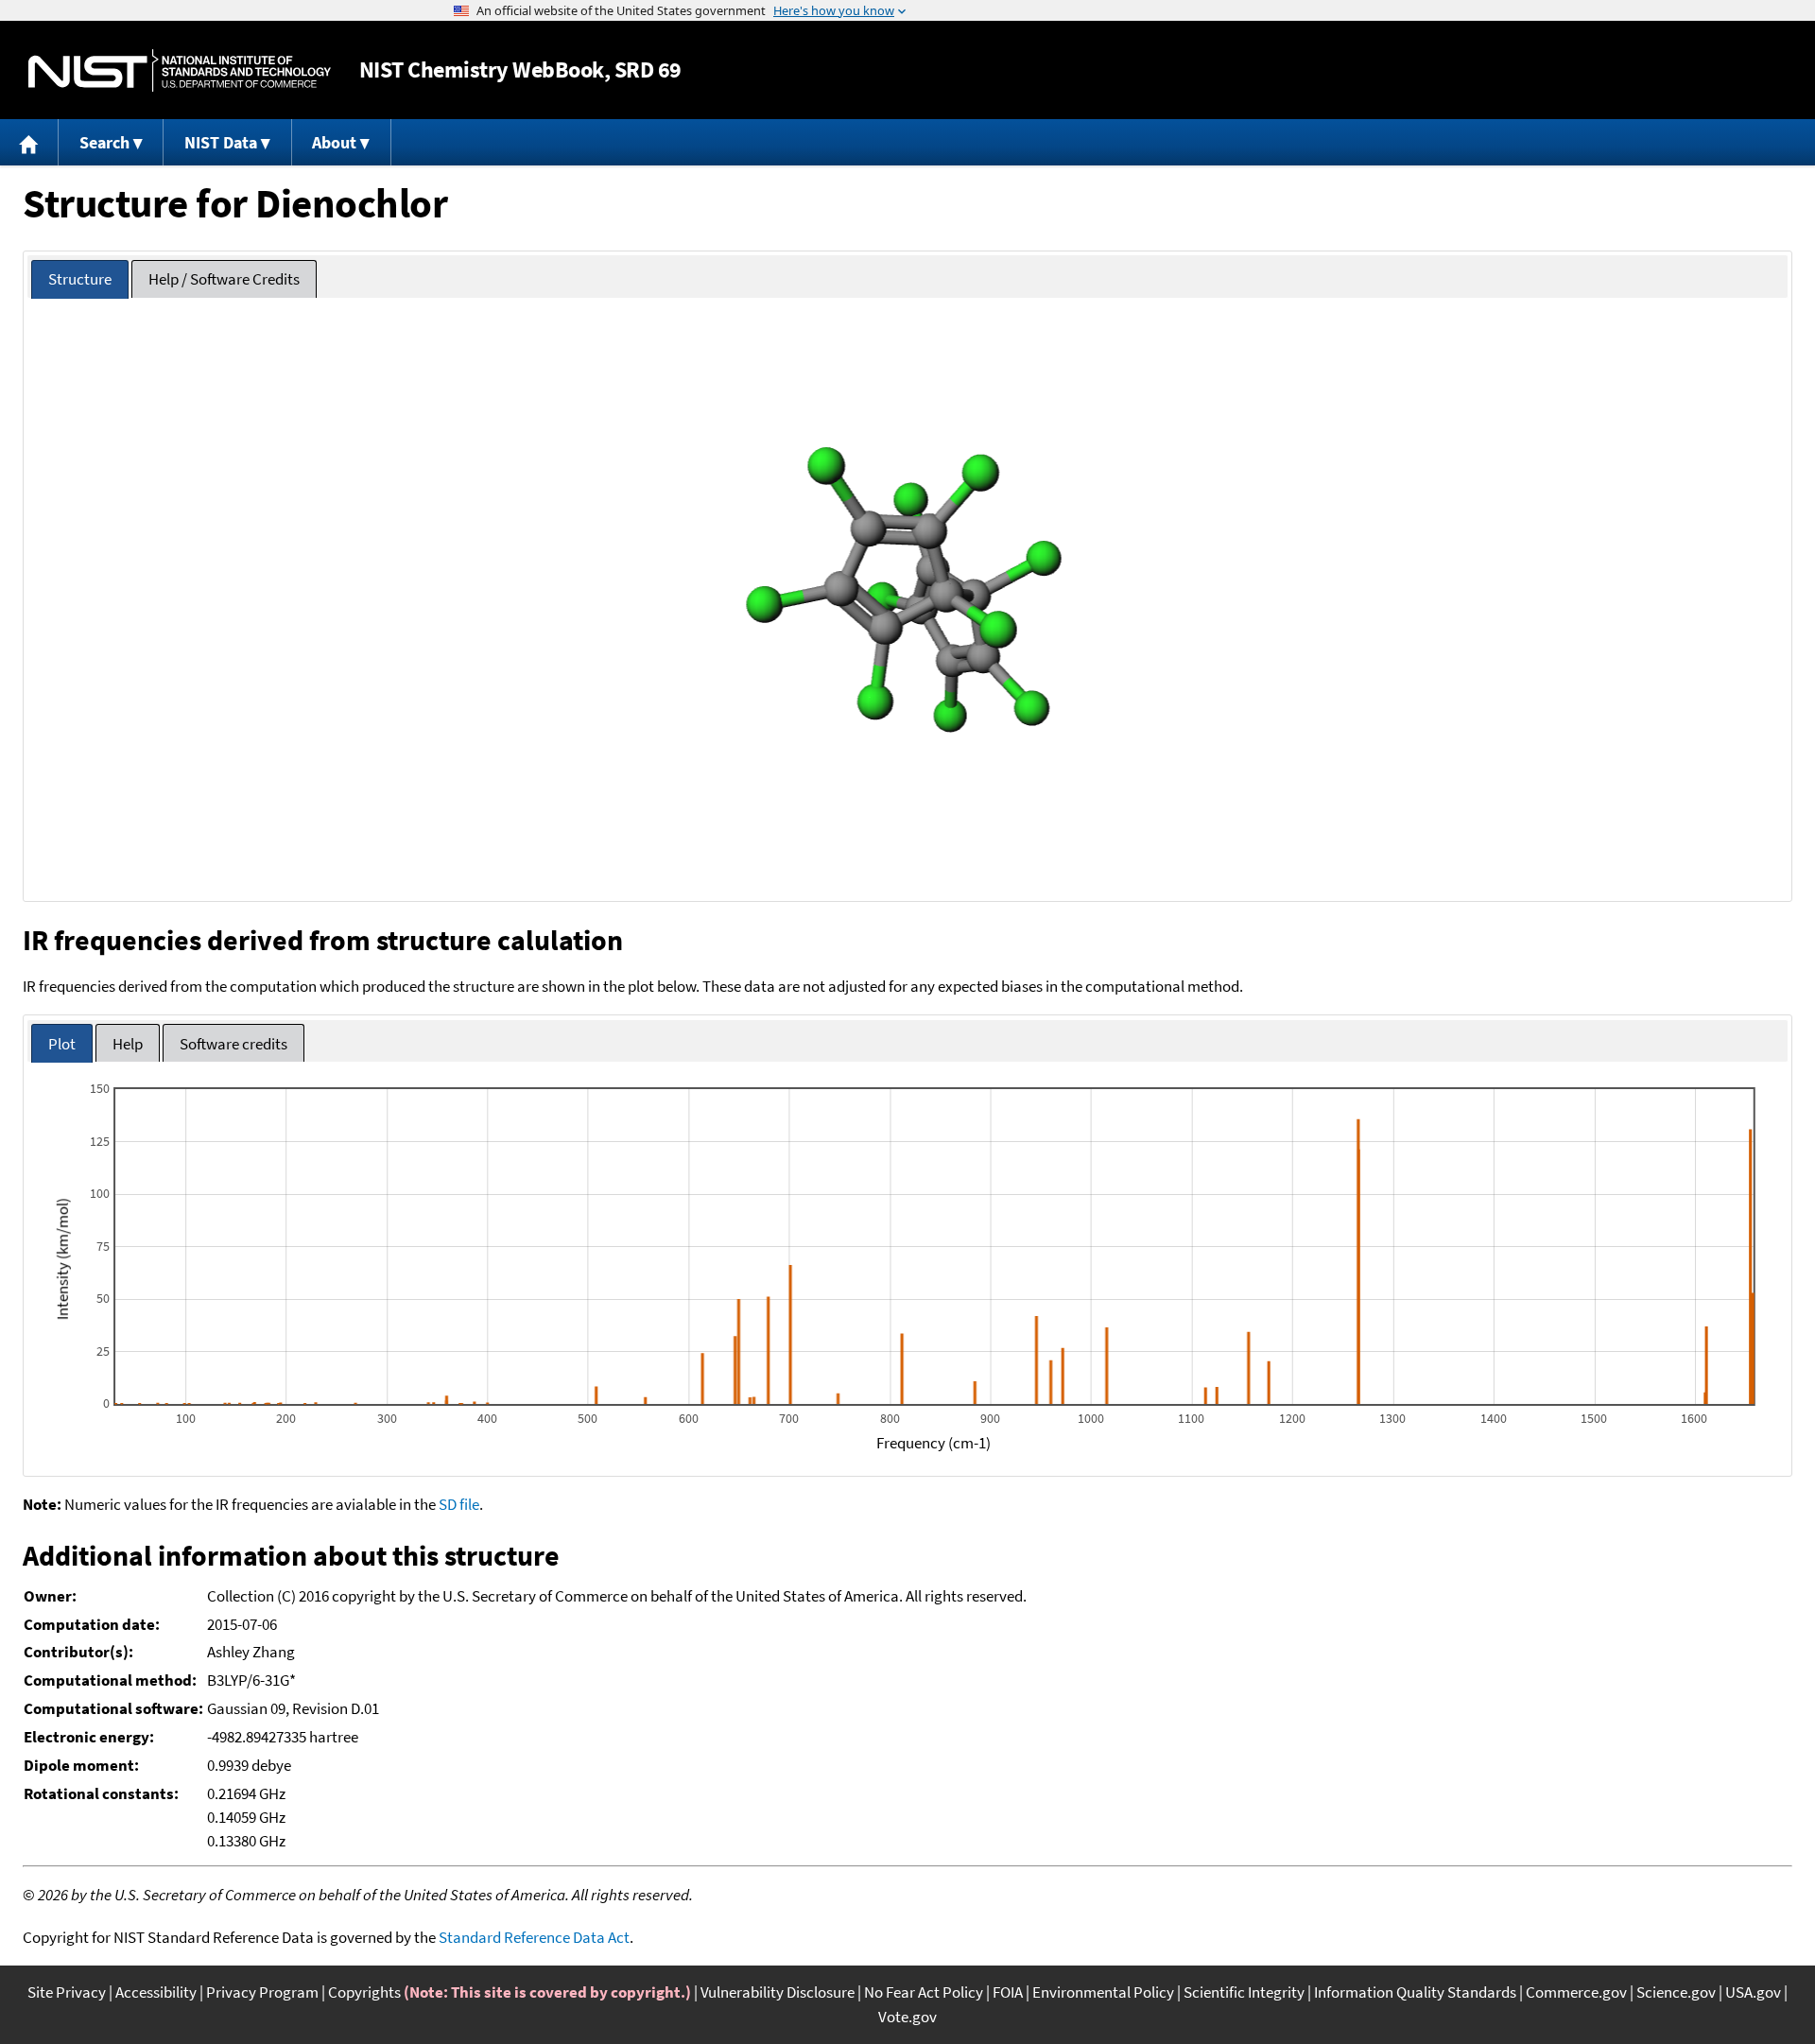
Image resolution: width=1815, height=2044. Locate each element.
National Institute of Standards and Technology (180, 70)
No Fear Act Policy (924, 1992)
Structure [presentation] (80, 279)
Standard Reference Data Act (534, 1937)
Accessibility (156, 1992)
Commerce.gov (1576, 1992)
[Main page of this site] (29, 142)
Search (104, 142)
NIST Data (221, 142)
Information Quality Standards (1415, 1992)
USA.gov (1753, 1992)
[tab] (80, 279)
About (334, 142)
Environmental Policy (1103, 1992)
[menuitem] (29, 142)
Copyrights (364, 1992)
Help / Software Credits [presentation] (224, 279)
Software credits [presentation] (233, 1044)
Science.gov (1676, 1992)
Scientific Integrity (1244, 1992)
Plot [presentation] (62, 1044)
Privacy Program (262, 1992)
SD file (459, 1504)
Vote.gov (907, 2017)
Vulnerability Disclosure (778, 1992)
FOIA (1008, 1992)
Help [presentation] (128, 1044)
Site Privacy (67, 1992)
